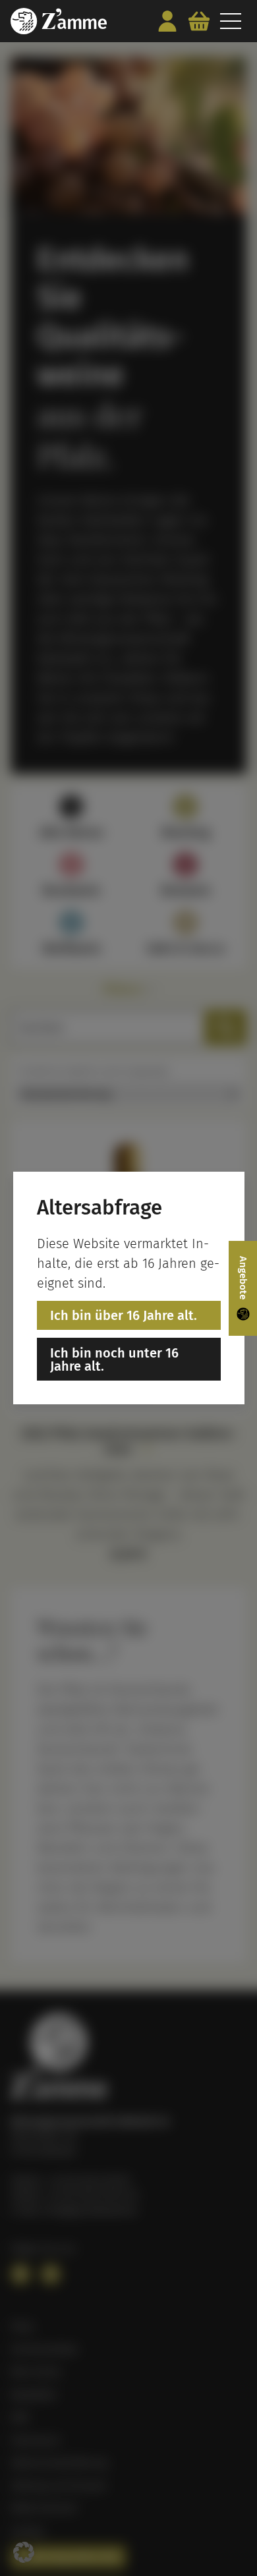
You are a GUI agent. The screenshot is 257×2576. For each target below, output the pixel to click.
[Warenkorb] (199, 21)
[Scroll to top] (232, 2540)
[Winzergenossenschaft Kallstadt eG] (59, 21)
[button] (24, 2552)
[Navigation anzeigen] (231, 21)
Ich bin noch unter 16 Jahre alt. (114, 1360)
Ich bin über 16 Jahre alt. (124, 1315)
